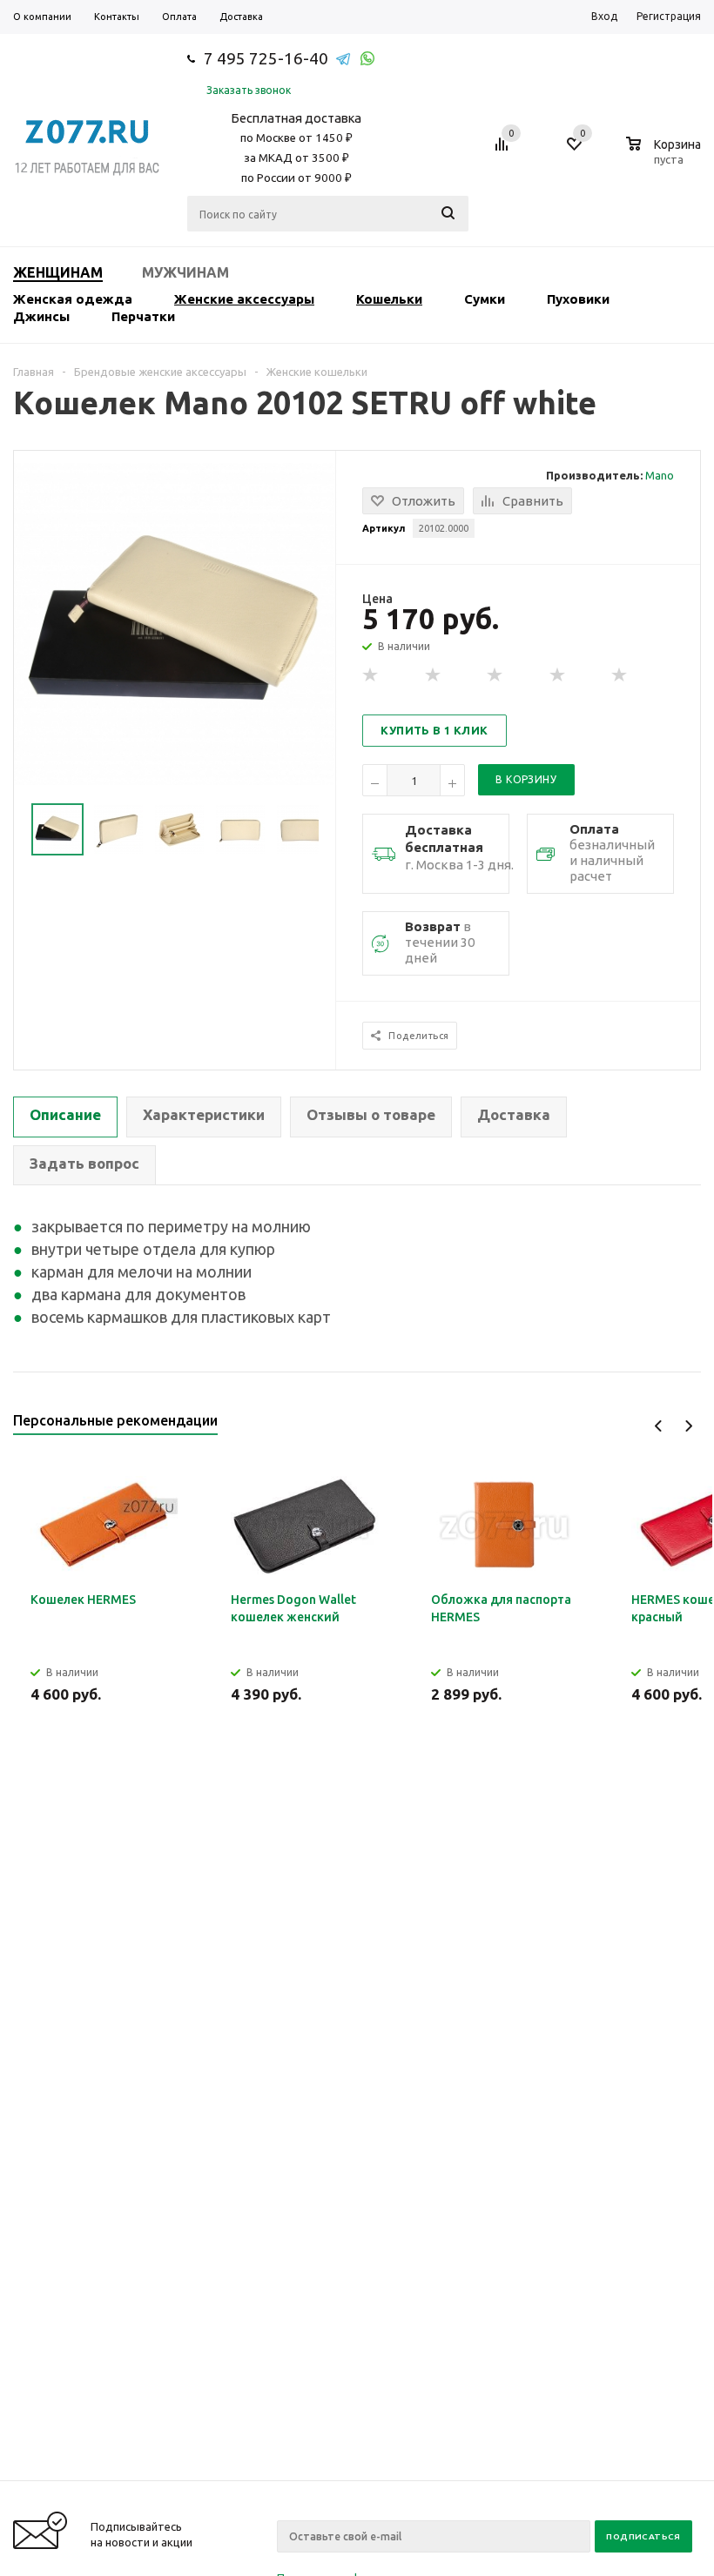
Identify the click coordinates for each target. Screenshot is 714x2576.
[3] (495, 675)
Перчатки (143, 316)
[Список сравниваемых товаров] (504, 151)
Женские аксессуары (244, 299)
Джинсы (41, 316)
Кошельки (389, 299)
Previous (659, 1426)
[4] (558, 675)
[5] (620, 675)
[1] (371, 675)
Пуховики (578, 299)
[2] (434, 675)
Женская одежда (73, 299)
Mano (660, 475)
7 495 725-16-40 (266, 58)
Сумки (485, 299)
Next (688, 1426)
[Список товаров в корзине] (666, 157)
